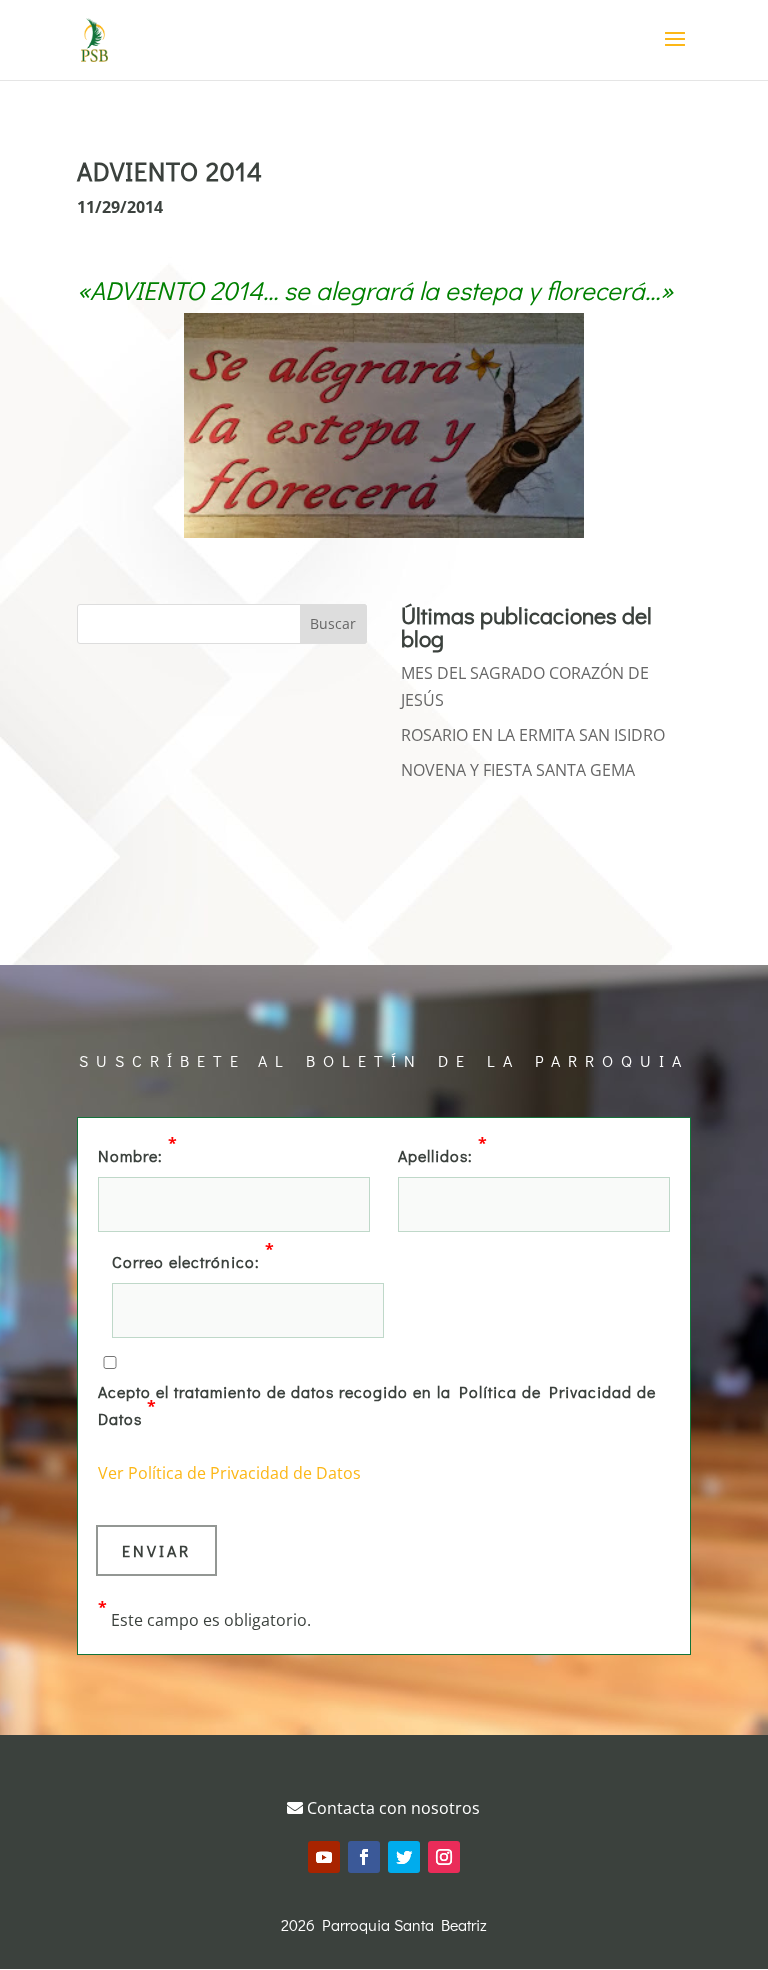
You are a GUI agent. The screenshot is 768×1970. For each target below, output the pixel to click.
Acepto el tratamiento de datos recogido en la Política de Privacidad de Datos (377, 1405)
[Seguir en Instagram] (444, 1857)
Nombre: (138, 1154)
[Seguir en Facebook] (364, 1857)
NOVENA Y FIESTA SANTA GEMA (518, 770)
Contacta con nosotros (391, 1808)
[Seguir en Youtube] (324, 1857)
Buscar (333, 623)
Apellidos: (443, 1154)
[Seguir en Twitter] (404, 1857)
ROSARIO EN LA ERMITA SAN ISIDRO (533, 735)
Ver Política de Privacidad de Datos (229, 1473)
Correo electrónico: (193, 1260)
